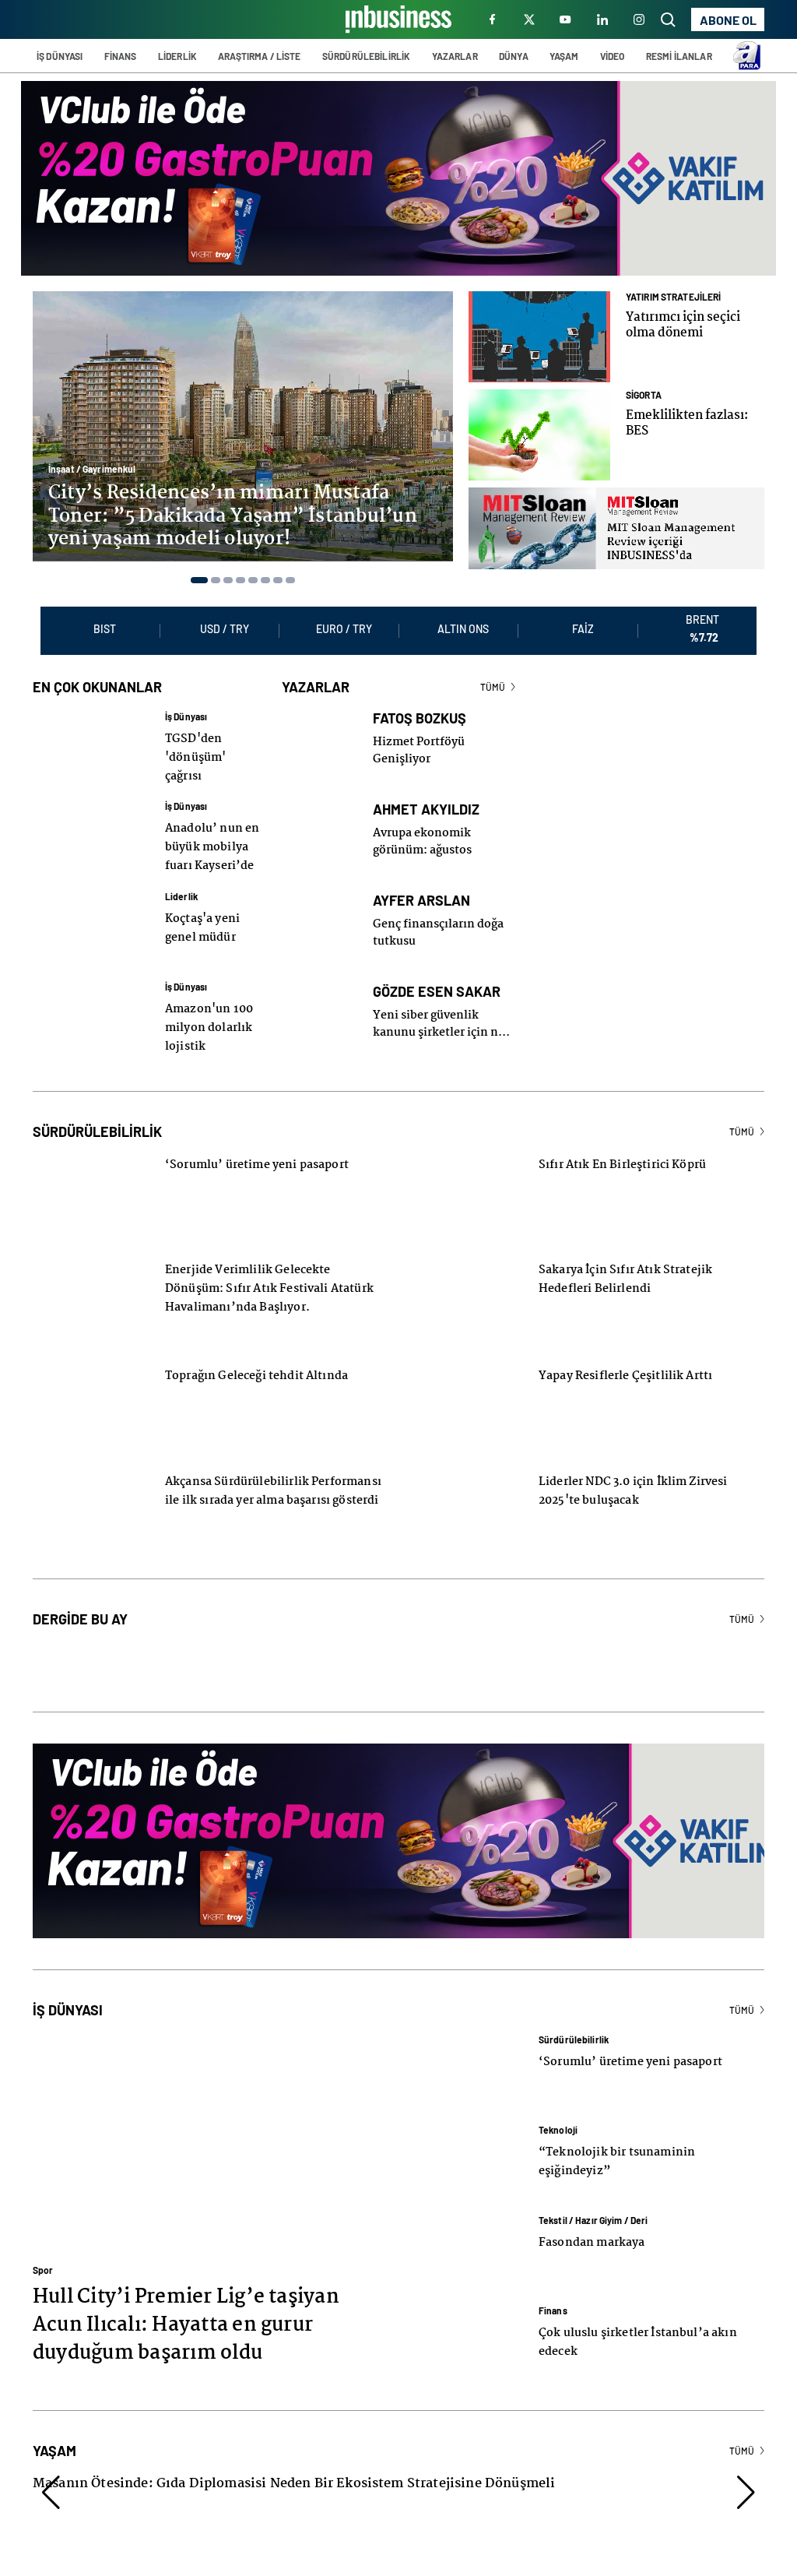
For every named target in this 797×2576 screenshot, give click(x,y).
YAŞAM (564, 56)
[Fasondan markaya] (465, 2233)
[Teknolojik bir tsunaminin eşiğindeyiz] (465, 2143)
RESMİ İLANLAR (679, 56)
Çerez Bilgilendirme (584, 2558)
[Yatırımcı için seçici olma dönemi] (539, 336)
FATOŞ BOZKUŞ (420, 700)
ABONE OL (728, 20)
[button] (199, 580)
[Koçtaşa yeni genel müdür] (91, 910)
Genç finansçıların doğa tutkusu (438, 914)
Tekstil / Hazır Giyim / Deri (593, 2201)
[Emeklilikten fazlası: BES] (539, 435)
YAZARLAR (455, 56)
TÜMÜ (493, 668)
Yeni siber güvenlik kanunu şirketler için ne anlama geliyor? (439, 1005)
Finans (553, 2292)
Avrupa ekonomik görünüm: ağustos (422, 823)
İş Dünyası (186, 698)
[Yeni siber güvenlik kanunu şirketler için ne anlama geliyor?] (320, 1003)
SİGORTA (644, 395)
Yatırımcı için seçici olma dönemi (683, 325)
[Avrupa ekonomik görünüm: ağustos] (320, 821)
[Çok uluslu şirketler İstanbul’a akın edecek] (465, 2324)
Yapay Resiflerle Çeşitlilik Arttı (625, 1357)
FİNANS (121, 56)
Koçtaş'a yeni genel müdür (202, 910)
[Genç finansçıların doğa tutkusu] (320, 912)
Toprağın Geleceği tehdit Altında (256, 1357)
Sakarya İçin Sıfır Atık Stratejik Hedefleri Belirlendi (625, 1261)
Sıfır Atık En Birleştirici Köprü (622, 1146)
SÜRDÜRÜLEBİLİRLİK (366, 56)
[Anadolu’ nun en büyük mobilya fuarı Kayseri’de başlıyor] (91, 819)
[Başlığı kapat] (784, 2451)
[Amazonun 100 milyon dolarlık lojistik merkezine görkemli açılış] (91, 1000)
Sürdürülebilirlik (574, 2021)
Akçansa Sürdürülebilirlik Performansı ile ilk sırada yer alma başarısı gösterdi (273, 1473)
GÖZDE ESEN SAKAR (437, 973)
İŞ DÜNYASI (60, 56)
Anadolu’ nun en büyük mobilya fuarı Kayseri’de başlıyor (212, 838)
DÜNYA (514, 56)
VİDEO (613, 56)
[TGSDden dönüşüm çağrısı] (91, 730)
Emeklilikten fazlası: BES (687, 423)
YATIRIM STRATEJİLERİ (673, 297)
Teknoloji (558, 2111)
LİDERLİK (177, 56)
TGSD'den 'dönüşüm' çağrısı (195, 739)
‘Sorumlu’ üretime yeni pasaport (257, 1146)
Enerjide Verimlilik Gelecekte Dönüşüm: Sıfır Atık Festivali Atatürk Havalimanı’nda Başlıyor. (269, 1270)
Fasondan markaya (592, 2224)
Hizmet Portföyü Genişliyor (419, 732)
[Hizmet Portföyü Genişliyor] (320, 730)
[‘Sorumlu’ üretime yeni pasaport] (465, 2053)
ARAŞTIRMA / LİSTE (259, 56)
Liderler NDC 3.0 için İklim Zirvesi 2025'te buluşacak (633, 1473)
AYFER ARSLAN (421, 882)
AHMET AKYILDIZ (426, 791)
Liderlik (181, 878)
